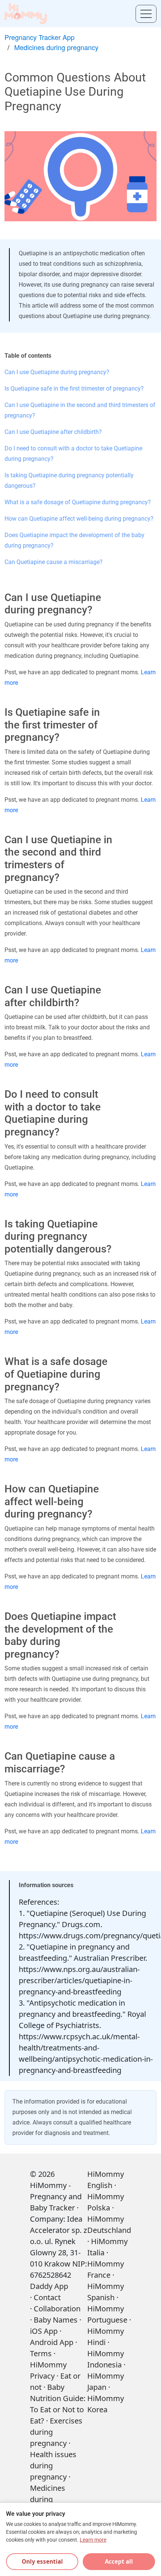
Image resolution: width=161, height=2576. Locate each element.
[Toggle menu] (146, 14)
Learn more (93, 2540)
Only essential (42, 2561)
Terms (41, 2353)
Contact (47, 2297)
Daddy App (49, 2286)
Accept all (119, 2561)
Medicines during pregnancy (56, 47)
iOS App (44, 2331)
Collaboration (57, 2309)
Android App (52, 2342)
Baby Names (56, 2320)
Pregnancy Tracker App (40, 37)
